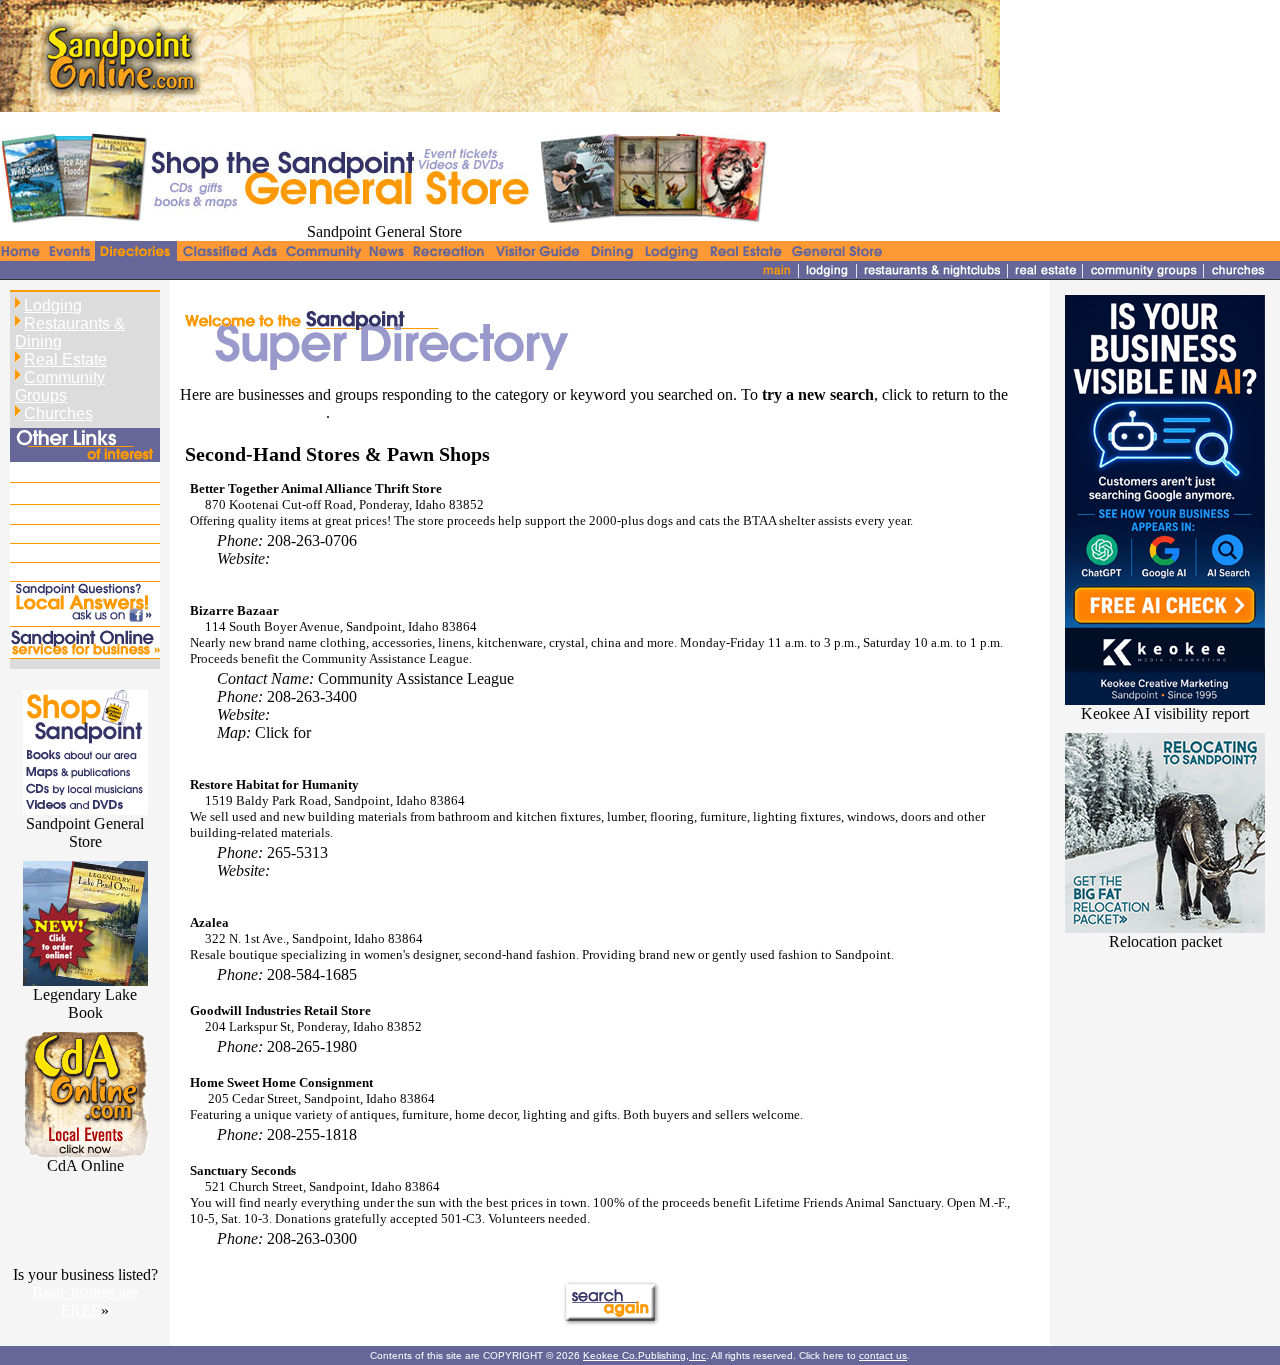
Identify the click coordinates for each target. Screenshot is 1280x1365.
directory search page (253, 412)
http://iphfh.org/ (323, 870)
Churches (58, 413)
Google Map (355, 732)
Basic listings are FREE (85, 1301)
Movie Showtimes (72, 571)
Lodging (53, 305)
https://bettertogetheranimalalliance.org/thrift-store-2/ (438, 558)
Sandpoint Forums (73, 533)
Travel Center (58, 552)
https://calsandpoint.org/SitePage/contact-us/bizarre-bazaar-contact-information (521, 714)
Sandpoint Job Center (83, 492)
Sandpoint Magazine (80, 514)
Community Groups (60, 386)
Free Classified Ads (76, 470)
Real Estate (65, 359)
